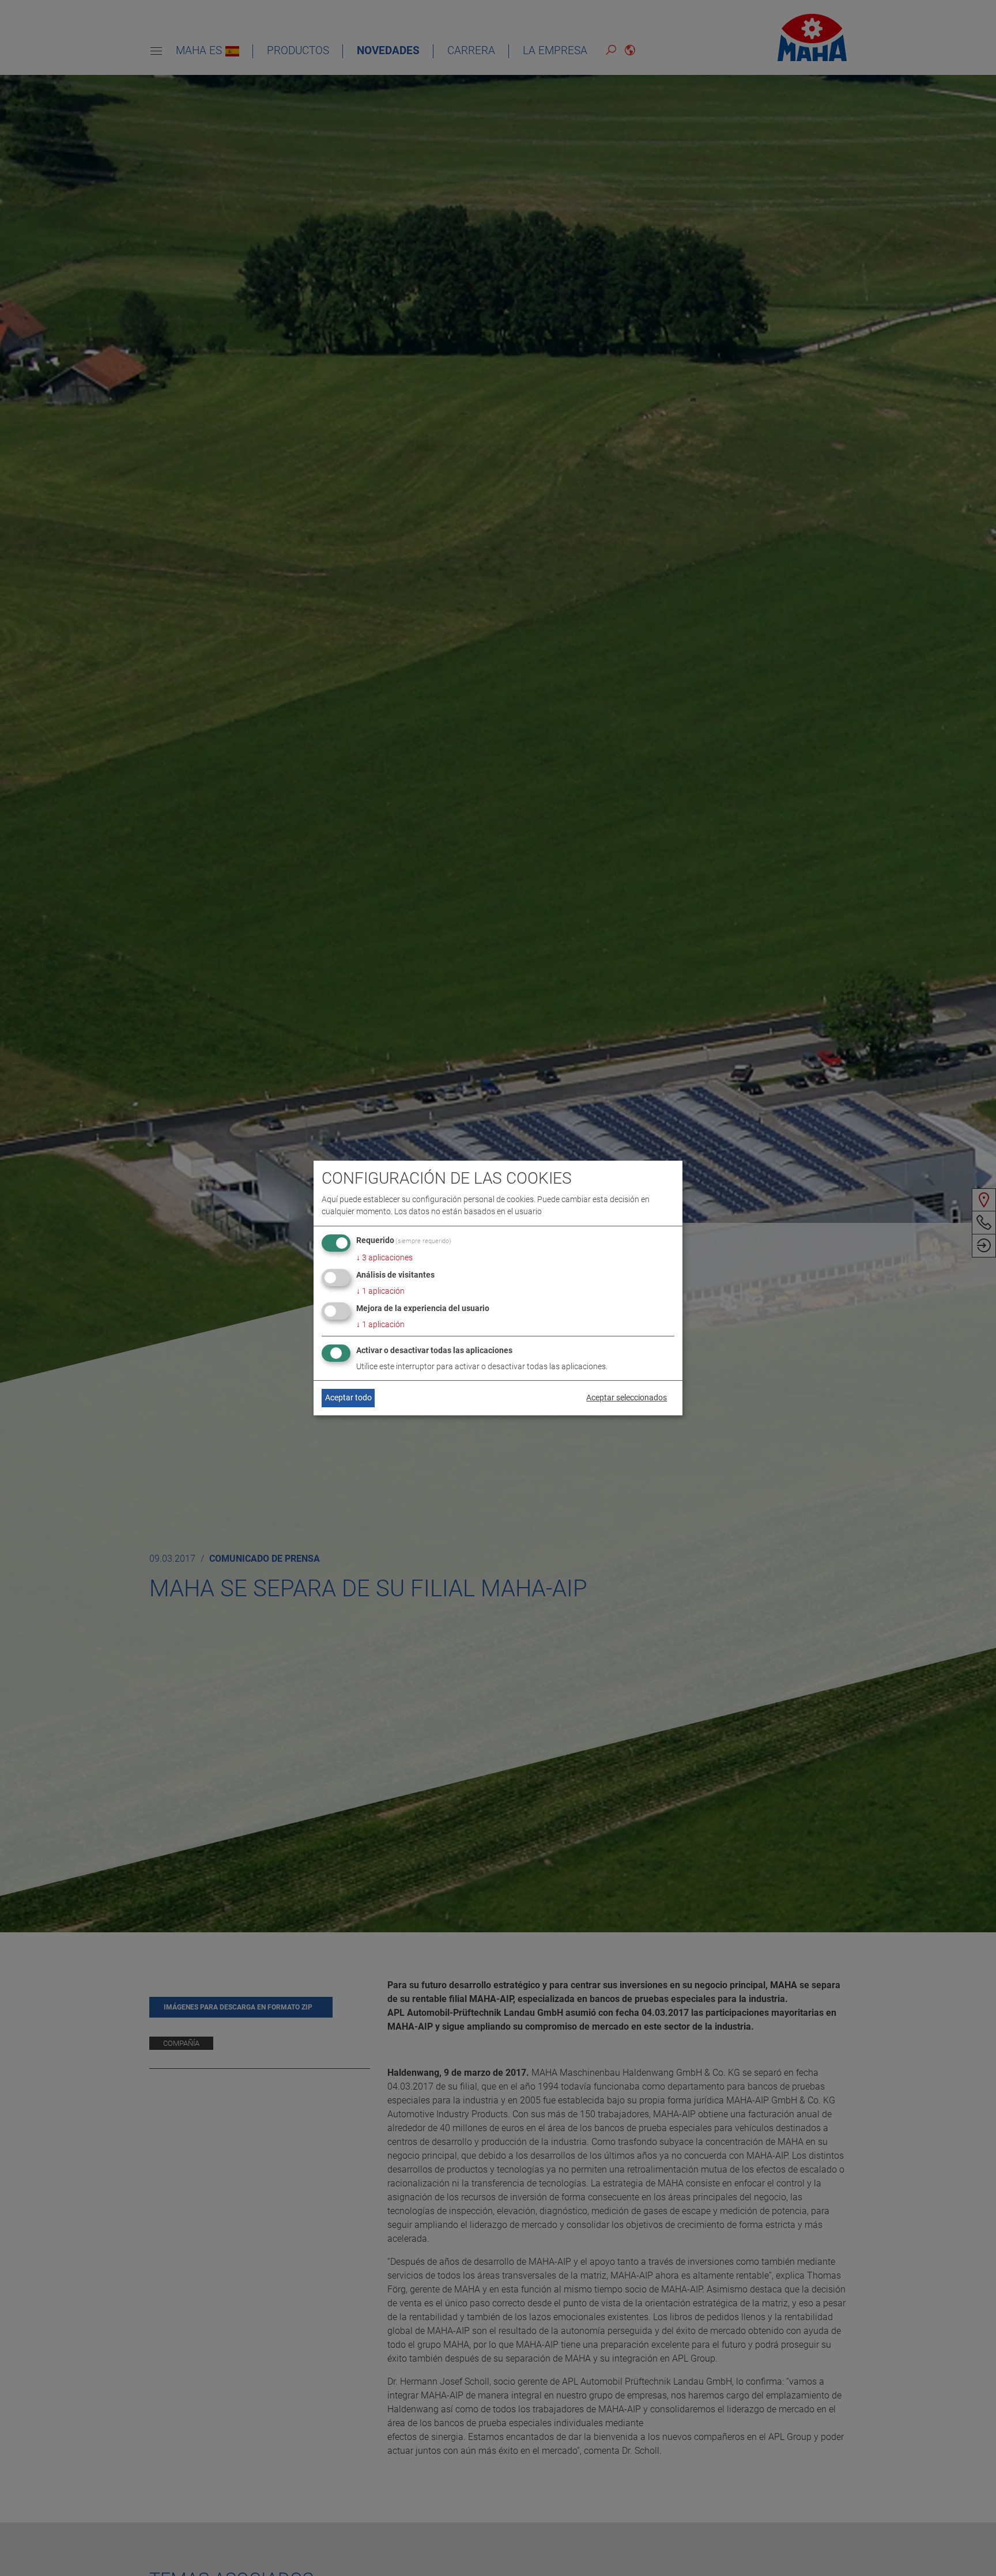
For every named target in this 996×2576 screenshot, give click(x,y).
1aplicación (380, 1291)
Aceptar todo (348, 1397)
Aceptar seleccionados (627, 1397)
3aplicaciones (384, 1257)
